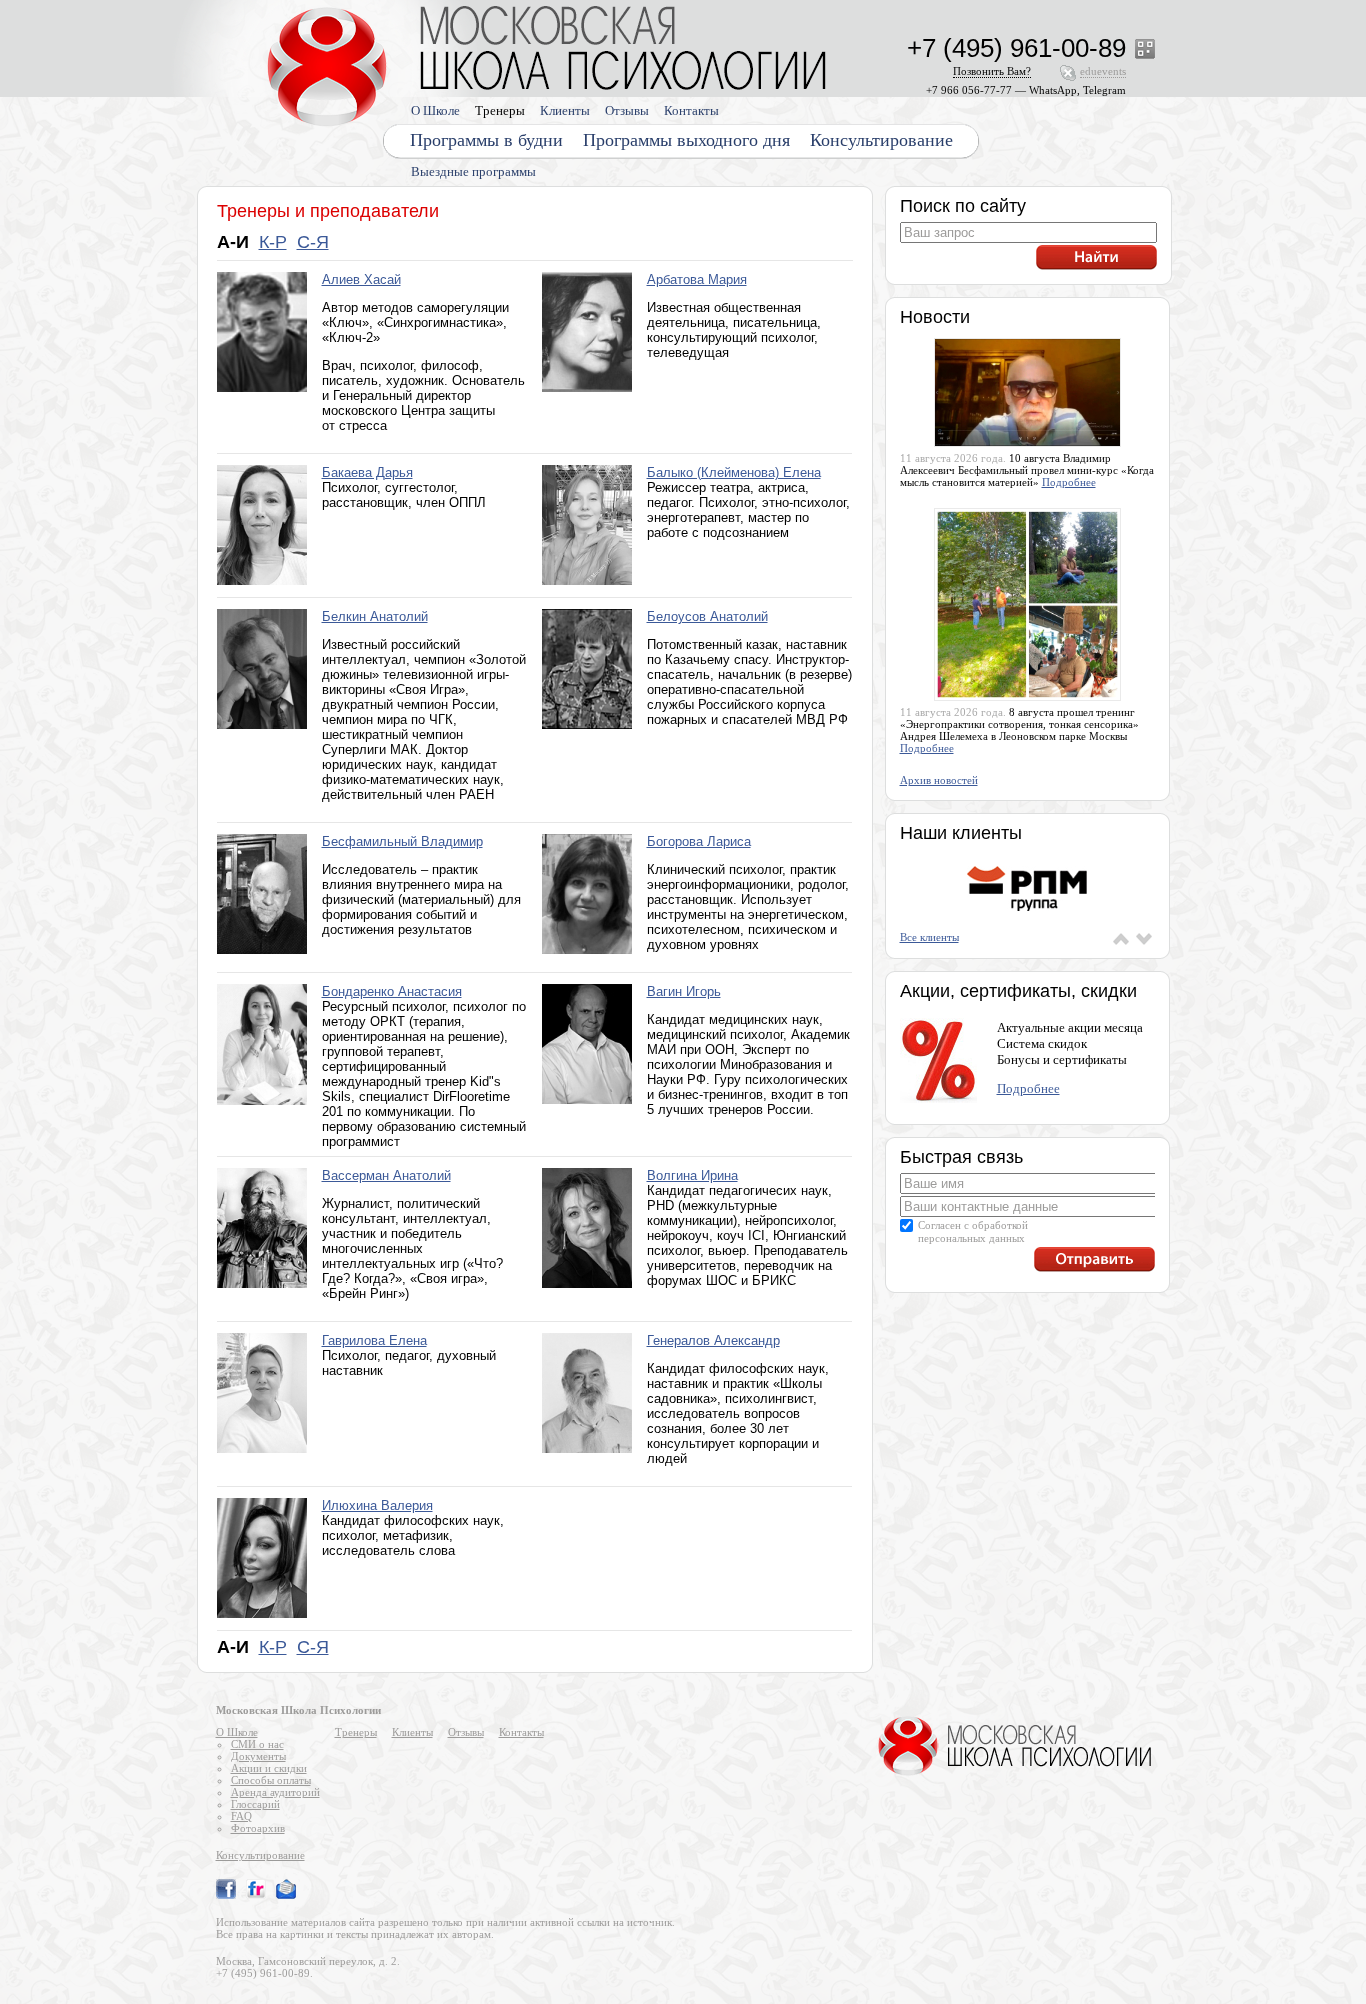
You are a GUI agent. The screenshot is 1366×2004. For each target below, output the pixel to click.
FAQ (241, 1816)
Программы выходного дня (686, 140)
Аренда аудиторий (275, 1792)
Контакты (691, 110)
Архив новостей (939, 780)
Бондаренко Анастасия (392, 991)
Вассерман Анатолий (386, 1175)
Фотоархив (258, 1828)
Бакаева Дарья (367, 472)
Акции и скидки (269, 1768)
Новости (935, 317)
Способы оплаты (271, 1780)
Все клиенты (929, 937)
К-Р (273, 242)
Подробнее (1069, 482)
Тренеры (500, 110)
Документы (258, 1756)
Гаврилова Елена (374, 1340)
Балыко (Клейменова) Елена (734, 472)
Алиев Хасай (361, 279)
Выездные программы (473, 171)
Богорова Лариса (699, 841)
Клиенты (565, 110)
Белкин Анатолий (375, 616)
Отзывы (627, 110)
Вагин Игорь (684, 991)
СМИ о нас (257, 1744)
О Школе (435, 110)
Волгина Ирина (692, 1175)
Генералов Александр (713, 1340)
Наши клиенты (961, 833)
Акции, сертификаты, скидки (1018, 991)
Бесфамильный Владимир (402, 841)
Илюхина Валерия (377, 1505)
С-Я (313, 242)
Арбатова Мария (697, 279)
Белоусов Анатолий (707, 616)
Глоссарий (255, 1804)
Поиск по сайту (963, 206)
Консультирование (881, 140)
